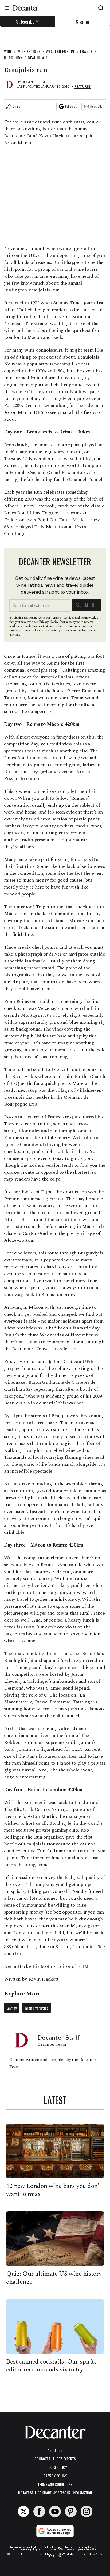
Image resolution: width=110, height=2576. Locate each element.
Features (82, 87)
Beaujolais (38, 58)
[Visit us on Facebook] (39, 2511)
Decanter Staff (35, 82)
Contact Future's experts (55, 2459)
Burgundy (13, 58)
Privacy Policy (55, 2476)
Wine (8, 51)
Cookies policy (55, 2467)
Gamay (12, 2008)
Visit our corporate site (77, 2549)
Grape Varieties (37, 2008)
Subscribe (25, 22)
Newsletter (97, 106)
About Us (55, 2450)
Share (17, 106)
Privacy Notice (49, 622)
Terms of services (63, 618)
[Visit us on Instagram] (87, 2511)
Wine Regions (29, 51)
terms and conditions (55, 2484)
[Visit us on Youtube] (55, 2511)
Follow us (71, 106)
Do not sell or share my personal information (55, 2493)
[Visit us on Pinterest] (71, 2511)
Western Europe (60, 51)
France (86, 51)
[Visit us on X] (23, 2511)
